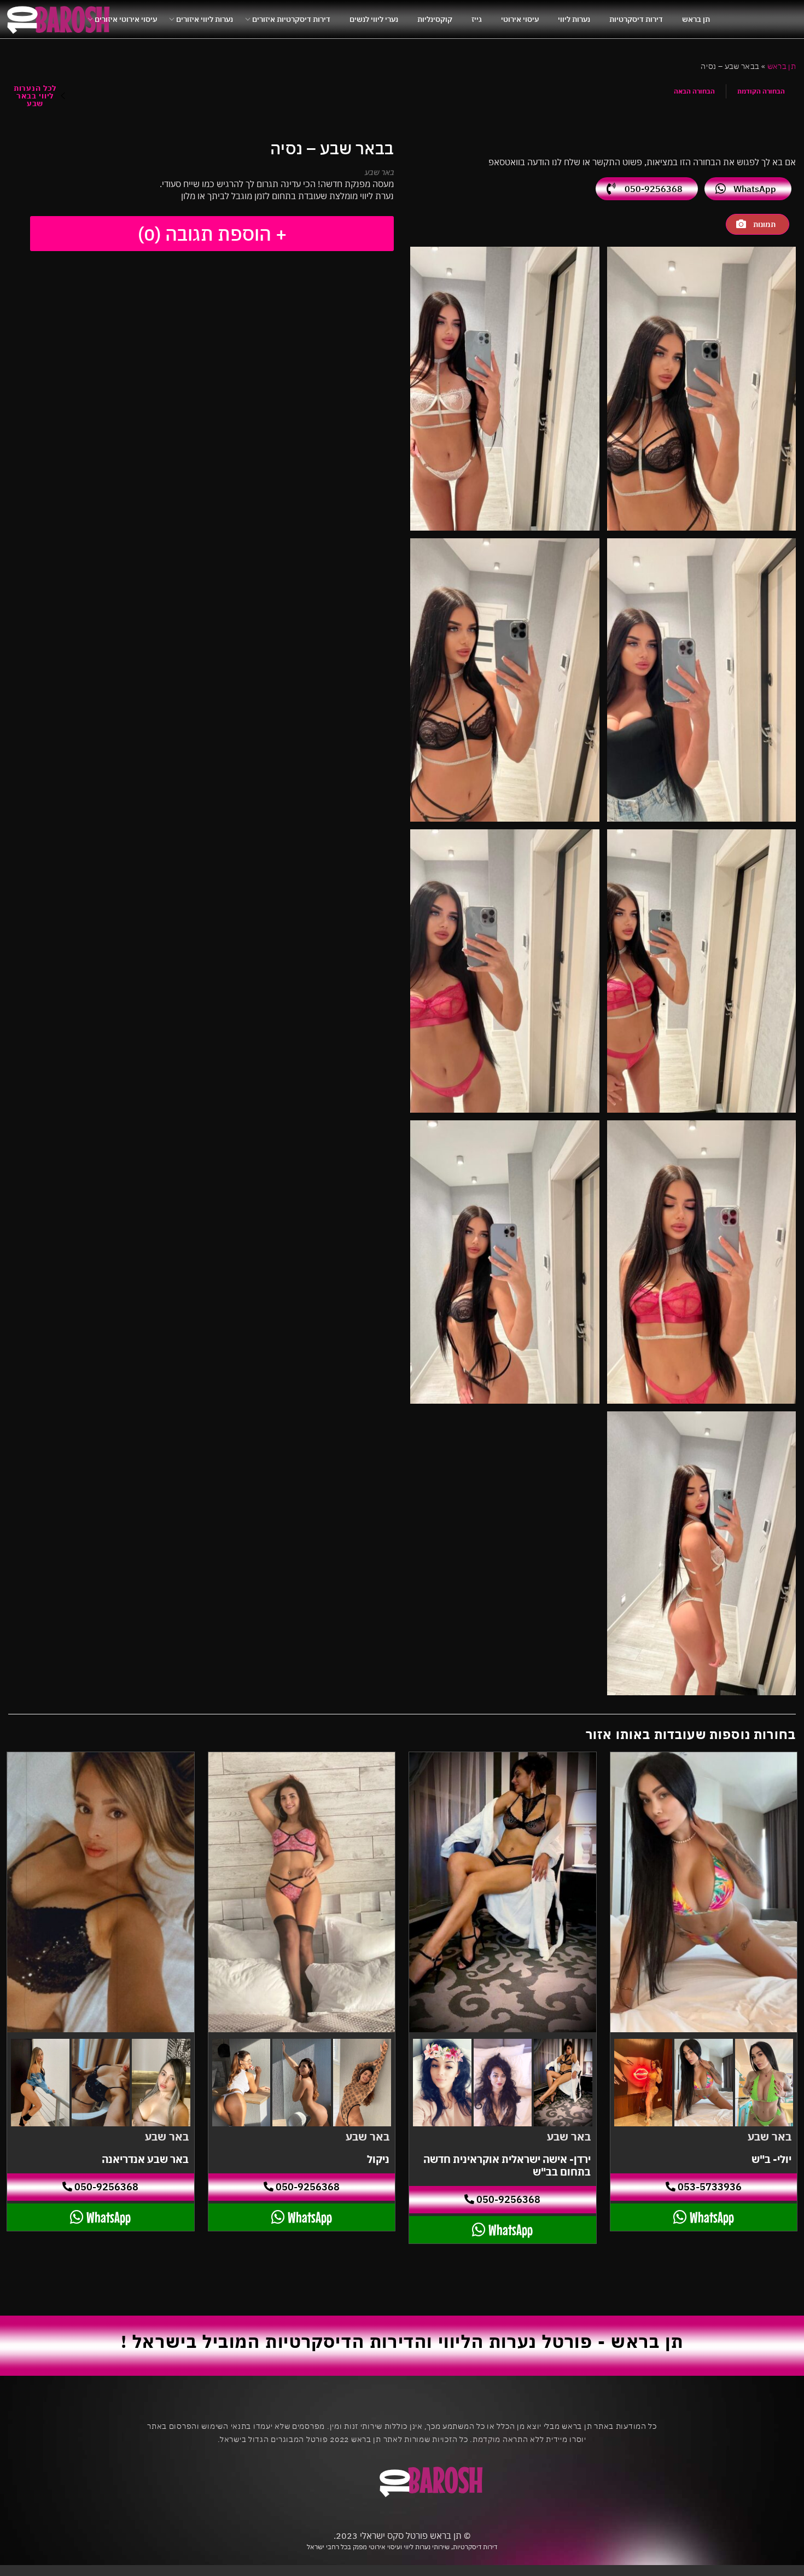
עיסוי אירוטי (520, 19)
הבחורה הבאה (694, 91)
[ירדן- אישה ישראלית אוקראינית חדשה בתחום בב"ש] (503, 1892)
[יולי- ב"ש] (704, 1892)
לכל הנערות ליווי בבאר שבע (35, 96)
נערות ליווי (574, 19)
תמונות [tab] (764, 224)
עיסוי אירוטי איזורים (126, 19)
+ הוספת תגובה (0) (212, 234)
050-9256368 (654, 189)
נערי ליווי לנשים (374, 19)
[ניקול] (302, 1892)
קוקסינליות (435, 19)
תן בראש (696, 19)
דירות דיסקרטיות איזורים (291, 19)
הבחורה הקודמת (761, 91)
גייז (477, 19)
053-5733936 (709, 2187)
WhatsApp (755, 189)
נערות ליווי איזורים (205, 19)
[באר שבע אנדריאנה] (101, 1892)
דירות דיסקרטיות (636, 19)
